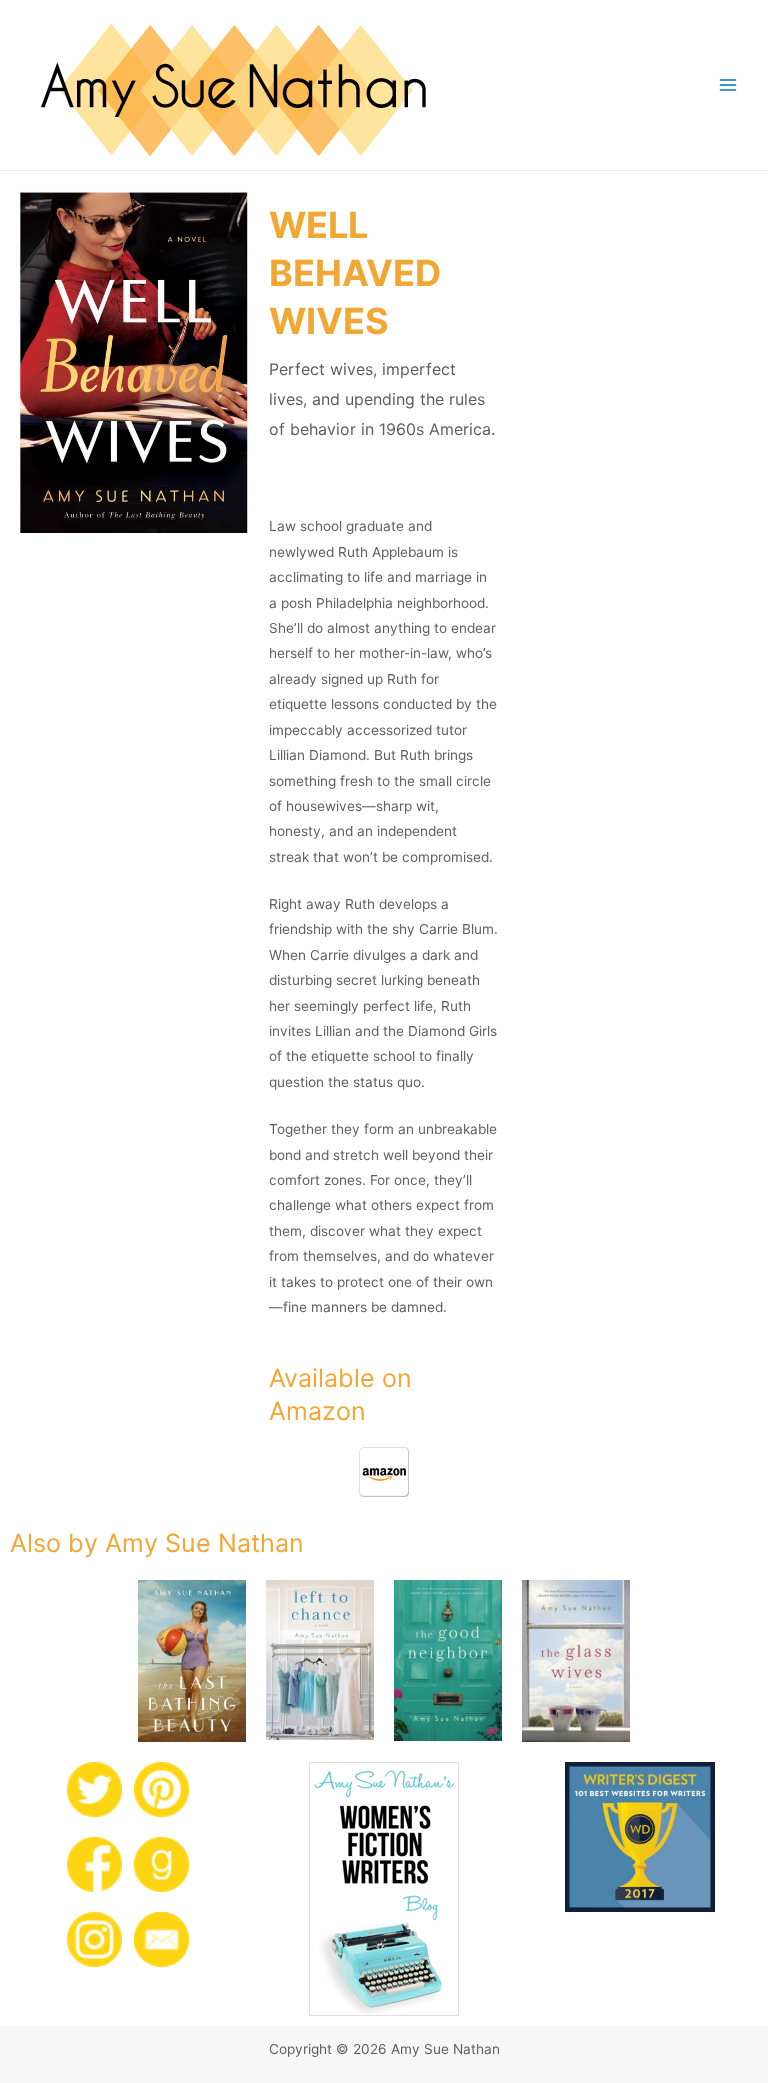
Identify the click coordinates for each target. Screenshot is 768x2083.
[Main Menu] (728, 85)
